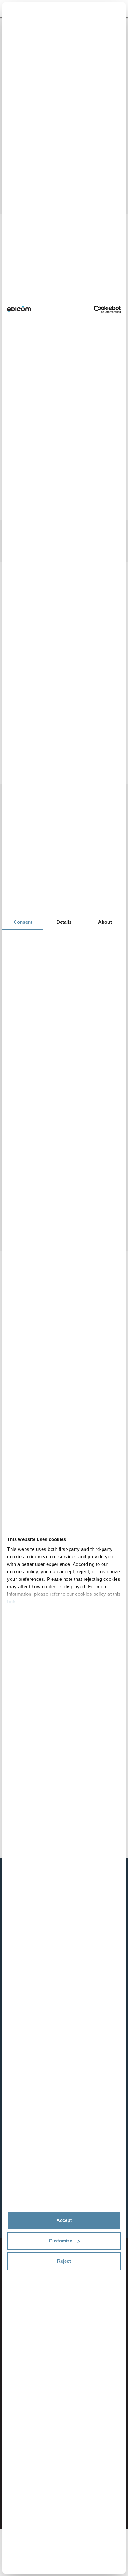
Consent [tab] (23, 922)
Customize (60, 2241)
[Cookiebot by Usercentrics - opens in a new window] (94, 310)
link (11, 1601)
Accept (64, 2220)
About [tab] (105, 922)
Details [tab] (64, 922)
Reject (64, 2261)
